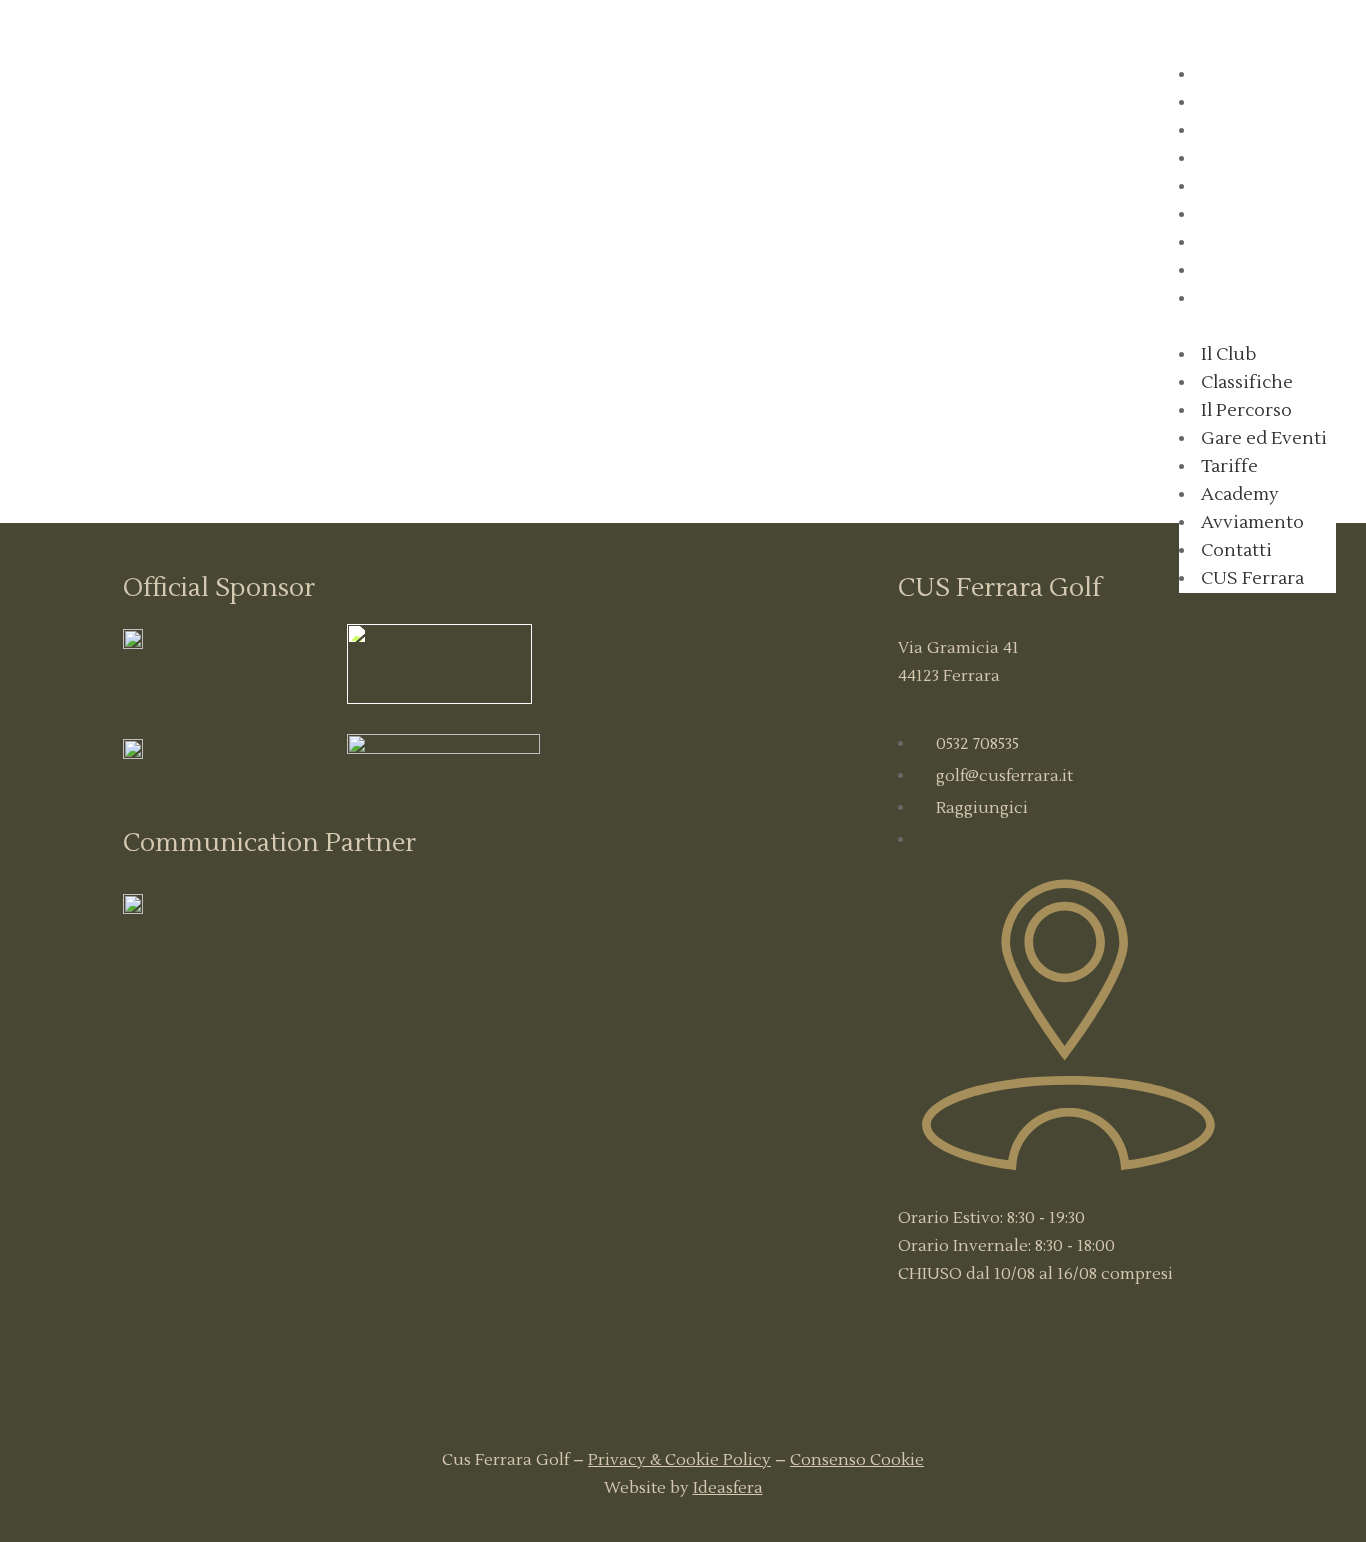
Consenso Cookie (857, 1460)
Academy (1247, 215)
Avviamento (1257, 243)
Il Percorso (1252, 131)
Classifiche (1252, 103)
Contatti (1243, 271)
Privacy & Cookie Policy (679, 1460)
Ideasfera (728, 1488)
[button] (1257, 327)
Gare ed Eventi (1268, 159)
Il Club (1236, 75)
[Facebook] (910, 1364)
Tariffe (1236, 187)
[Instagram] (949, 1364)
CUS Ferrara (1258, 299)
